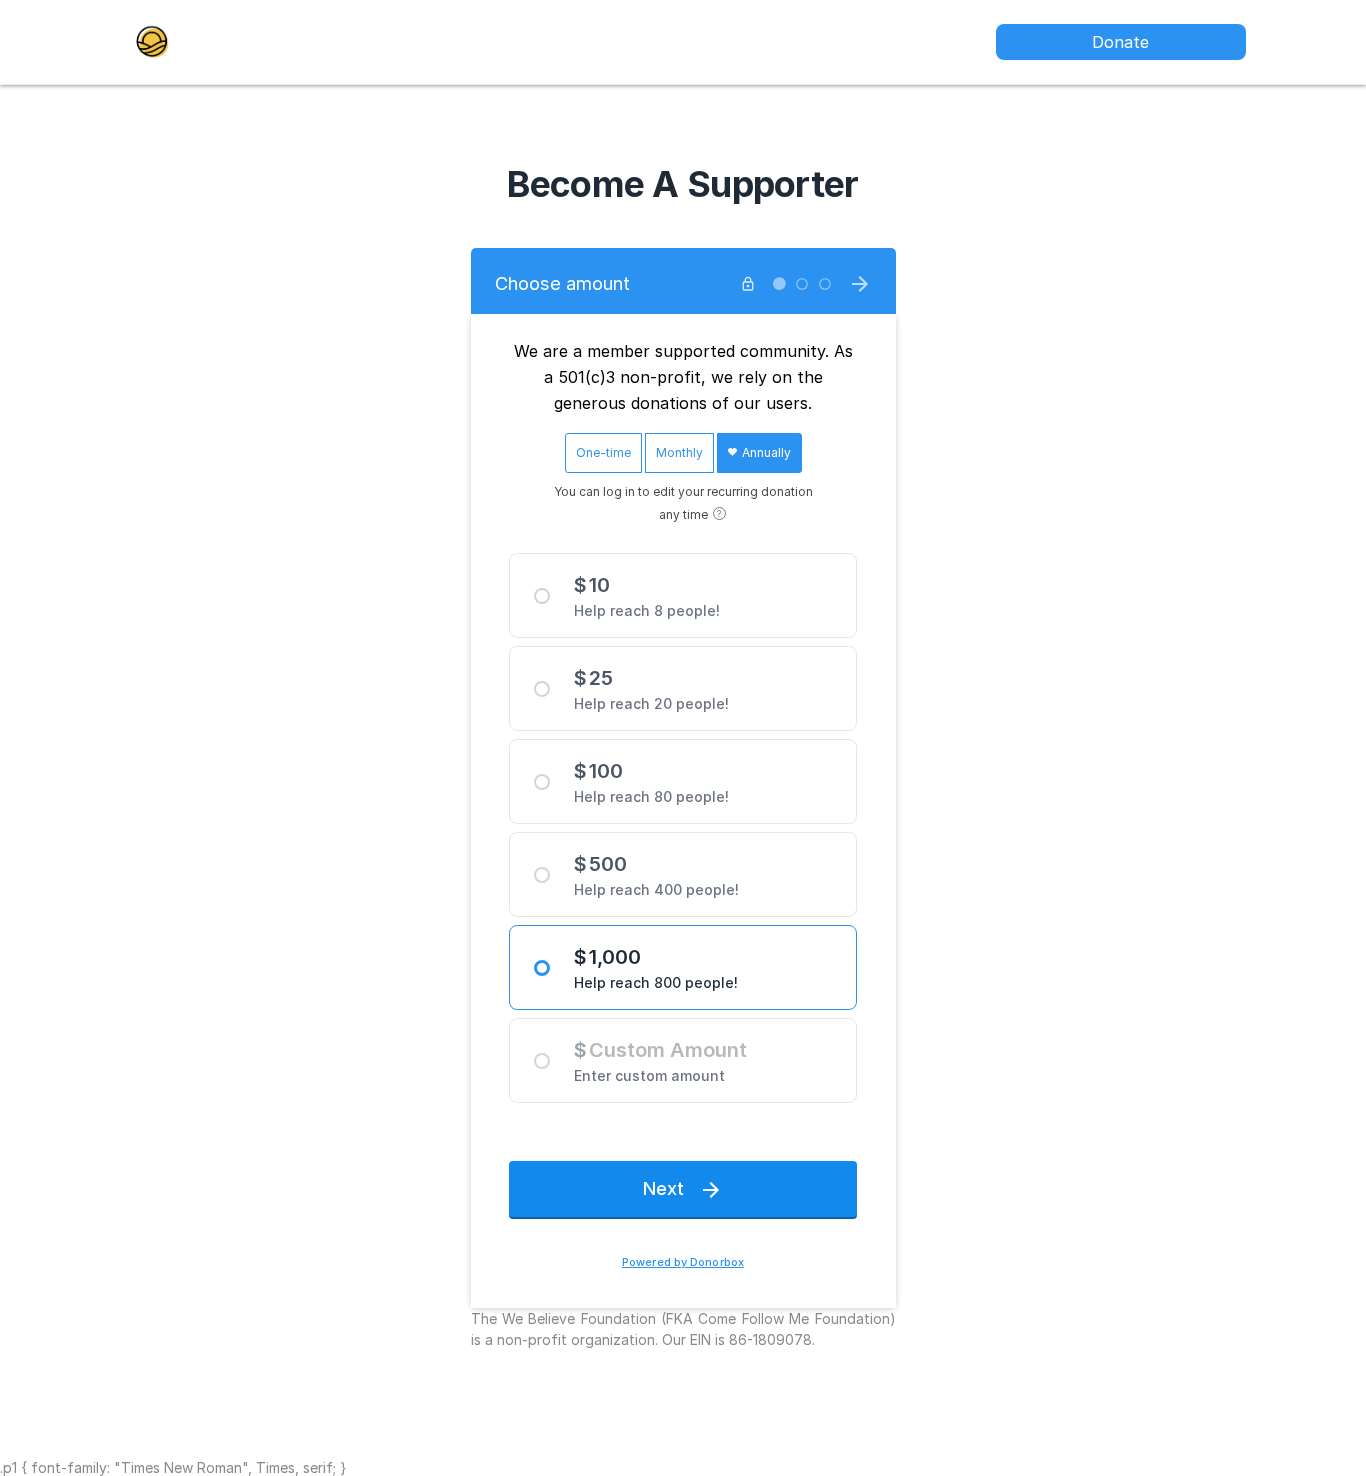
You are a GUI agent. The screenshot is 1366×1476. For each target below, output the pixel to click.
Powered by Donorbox (683, 1262)
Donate (1120, 42)
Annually (765, 452)
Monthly (679, 452)
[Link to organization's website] (152, 40)
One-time (603, 452)
